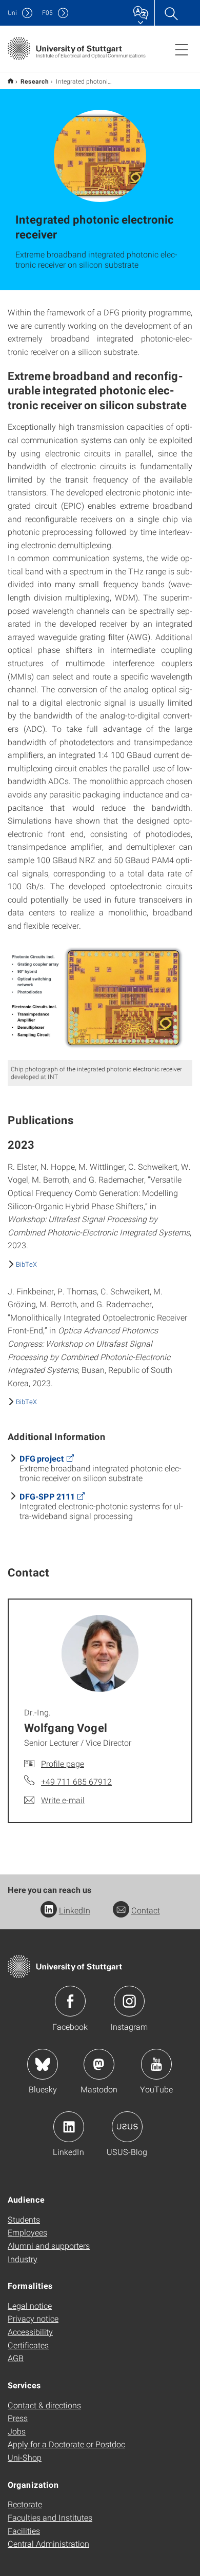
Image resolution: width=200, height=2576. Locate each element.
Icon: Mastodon (99, 2064)
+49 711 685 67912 (76, 1781)
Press (18, 2418)
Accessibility (30, 2332)
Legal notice (30, 2305)
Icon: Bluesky (43, 2064)
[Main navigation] (182, 49)
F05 (47, 13)
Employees (27, 2232)
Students (24, 2219)
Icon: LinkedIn (69, 2127)
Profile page (63, 1763)
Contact (146, 1910)
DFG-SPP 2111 (47, 1496)
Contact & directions (44, 2405)
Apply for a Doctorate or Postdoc (66, 2444)
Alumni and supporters (49, 2245)
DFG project (42, 1458)
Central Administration (48, 2543)
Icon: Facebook (70, 2001)
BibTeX (26, 1264)
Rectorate (25, 2504)
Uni (12, 13)
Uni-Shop (25, 2457)
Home (11, 81)
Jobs (17, 2431)
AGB (16, 2358)
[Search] (171, 13)
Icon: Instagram (129, 2001)
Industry (23, 2259)
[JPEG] (100, 1001)
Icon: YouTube (156, 2064)
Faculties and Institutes (50, 2517)
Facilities (24, 2531)
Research (35, 81)
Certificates (28, 2345)
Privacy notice (33, 2318)
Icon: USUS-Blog (127, 2127)
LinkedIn (75, 1910)
